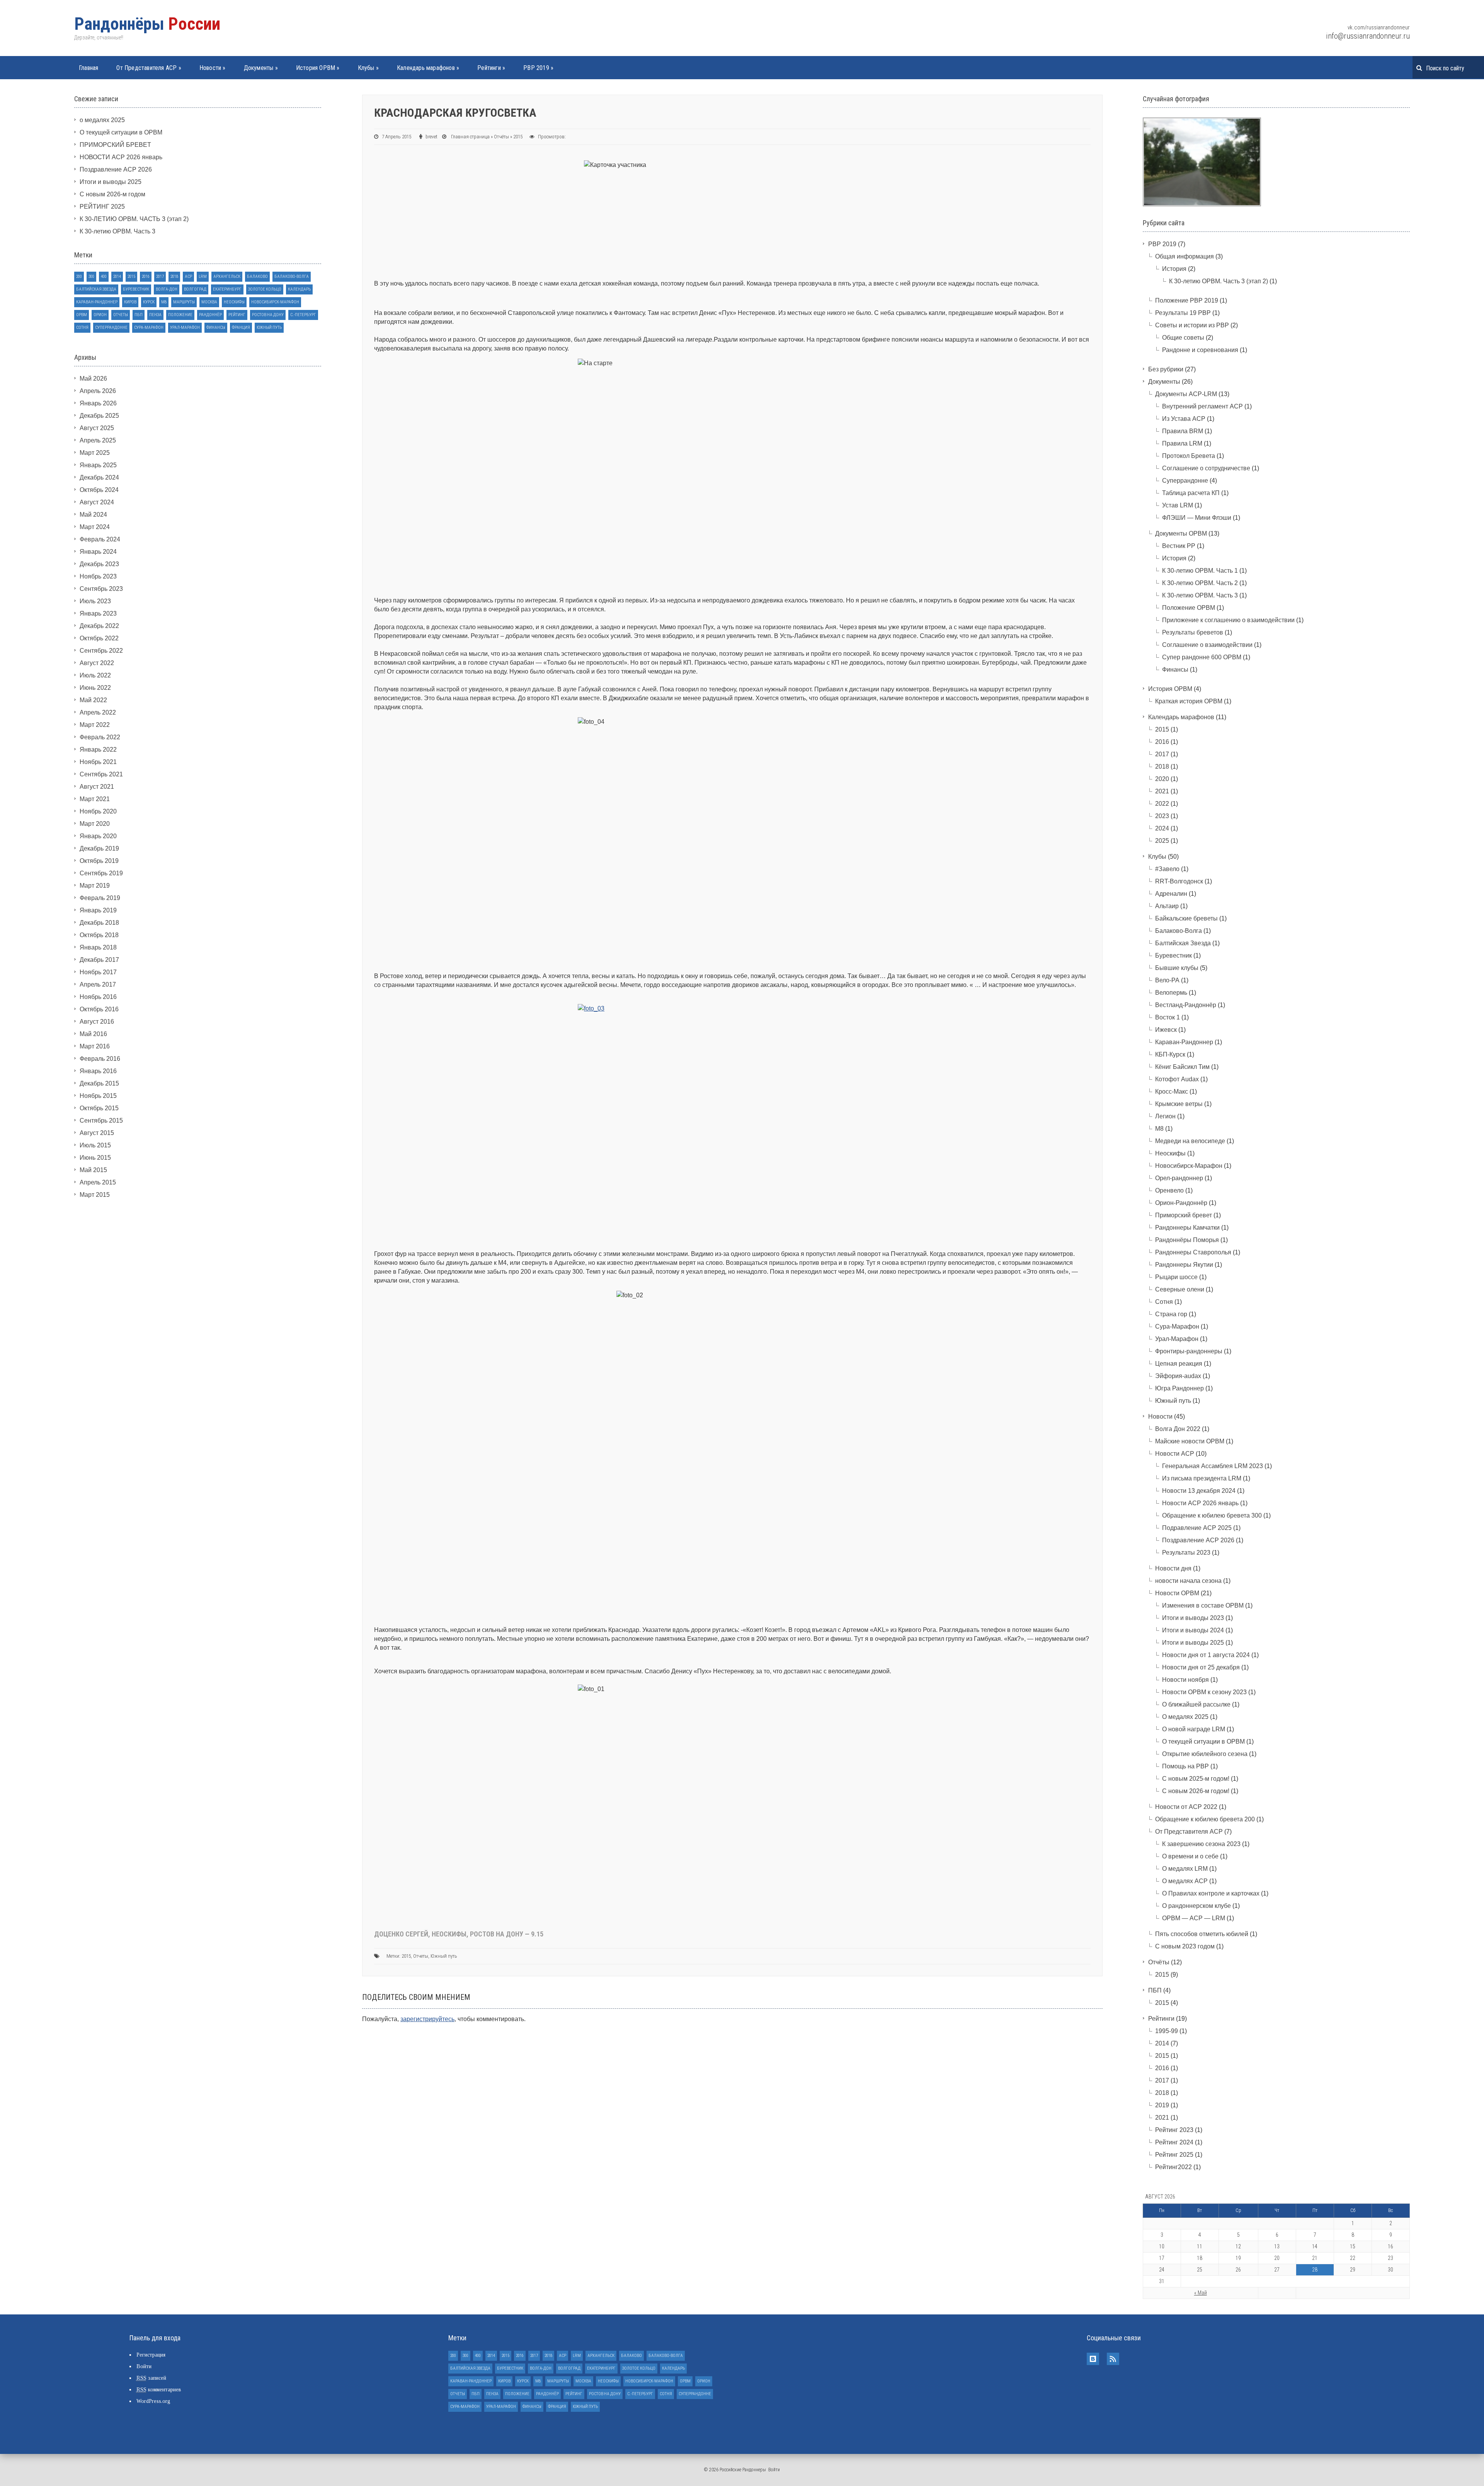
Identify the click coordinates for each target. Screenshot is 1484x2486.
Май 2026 (93, 379)
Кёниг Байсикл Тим (1182, 1067)
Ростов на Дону (268, 315)
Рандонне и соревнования (1200, 350)
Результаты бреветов (1193, 632)
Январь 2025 (98, 465)
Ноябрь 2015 (98, 1096)
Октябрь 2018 (99, 935)
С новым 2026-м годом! (1196, 1791)
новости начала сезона (1188, 1581)
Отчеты (421, 1956)
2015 (518, 137)
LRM (203, 277)
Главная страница (470, 137)
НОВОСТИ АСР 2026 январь (121, 157)
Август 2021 (97, 787)
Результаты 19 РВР (1183, 313)
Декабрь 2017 (99, 960)
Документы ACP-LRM (1186, 394)
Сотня (82, 328)
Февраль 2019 (100, 898)
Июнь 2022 (95, 688)
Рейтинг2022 (1173, 2167)
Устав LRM (1178, 505)
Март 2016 (95, 1046)
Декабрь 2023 (99, 564)
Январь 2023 (98, 613)
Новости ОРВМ (1177, 1593)
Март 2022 (95, 725)
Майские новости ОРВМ (1190, 1441)
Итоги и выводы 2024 (1193, 1630)
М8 (164, 302)
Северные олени (1180, 1289)
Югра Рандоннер (1179, 1388)
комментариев (159, 2390)
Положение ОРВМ (1189, 608)
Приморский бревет (1184, 1215)
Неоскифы (234, 302)
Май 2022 (93, 700)
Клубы (368, 68)
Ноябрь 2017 (98, 972)
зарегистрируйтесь (427, 2019)
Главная (88, 68)
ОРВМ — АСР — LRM (1194, 1918)
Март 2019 (95, 886)
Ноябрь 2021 (98, 762)
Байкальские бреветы (1186, 918)
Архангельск (227, 277)
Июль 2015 (95, 1145)
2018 (174, 277)
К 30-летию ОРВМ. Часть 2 (1200, 583)
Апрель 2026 (98, 391)
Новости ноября (1185, 1680)
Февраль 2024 (100, 539)
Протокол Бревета (1189, 456)
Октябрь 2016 (99, 1009)
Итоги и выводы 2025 (111, 182)
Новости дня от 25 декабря (1201, 1667)
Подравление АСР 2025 (1197, 1528)
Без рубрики (1166, 369)
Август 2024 (97, 502)
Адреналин (1171, 894)
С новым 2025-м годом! (1196, 1779)
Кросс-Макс (1172, 1092)
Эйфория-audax (1178, 1376)
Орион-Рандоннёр (1181, 1203)
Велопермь (1171, 993)
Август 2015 (97, 1133)
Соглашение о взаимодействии (1207, 645)
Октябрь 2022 (99, 638)
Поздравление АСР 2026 (116, 169)
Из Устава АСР (1184, 419)
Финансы (216, 328)
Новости (213, 68)
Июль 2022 (95, 675)
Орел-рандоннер (1179, 1178)
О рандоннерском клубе (1196, 1906)
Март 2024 (95, 527)
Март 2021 (95, 799)
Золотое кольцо (265, 289)
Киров (130, 302)
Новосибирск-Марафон (275, 302)
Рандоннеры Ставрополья (1193, 1252)
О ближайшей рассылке (1196, 1704)
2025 (1162, 841)
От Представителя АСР (149, 68)
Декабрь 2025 (99, 416)
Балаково (257, 277)
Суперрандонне (111, 328)
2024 (1162, 828)
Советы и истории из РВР (1192, 325)
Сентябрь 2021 (101, 774)
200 (79, 277)
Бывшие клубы (1177, 968)
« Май (1201, 2293)
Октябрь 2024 (99, 490)
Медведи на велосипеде (1190, 1141)
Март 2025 (95, 453)
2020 (1162, 779)
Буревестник (136, 289)
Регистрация (151, 2355)
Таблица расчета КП (1191, 493)
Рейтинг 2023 (1174, 2130)
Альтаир (1167, 906)
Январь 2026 (98, 403)
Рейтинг (237, 315)
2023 (1162, 816)
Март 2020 (95, 824)
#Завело (1167, 869)
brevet (431, 137)
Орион (100, 315)
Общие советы (1183, 338)
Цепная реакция (1179, 1364)
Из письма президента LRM (1202, 1478)
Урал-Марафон (185, 328)
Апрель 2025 (98, 440)
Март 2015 (95, 1195)
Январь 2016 (98, 1071)
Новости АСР (1175, 1454)
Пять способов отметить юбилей (1202, 1934)
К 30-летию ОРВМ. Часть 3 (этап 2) (1219, 281)
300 (91, 277)
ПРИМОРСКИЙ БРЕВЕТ (115, 145)
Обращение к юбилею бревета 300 (1212, 1515)
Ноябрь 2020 (98, 811)
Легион (1165, 1116)
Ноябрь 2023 (98, 576)
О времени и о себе (1190, 1856)
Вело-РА (1167, 980)
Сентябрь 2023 (101, 589)
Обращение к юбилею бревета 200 (1205, 1819)
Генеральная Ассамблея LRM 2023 (1213, 1466)
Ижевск (1166, 1030)
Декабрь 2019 (99, 848)
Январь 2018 (98, 947)
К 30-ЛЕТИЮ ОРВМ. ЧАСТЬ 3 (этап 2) (134, 219)
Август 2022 (97, 663)
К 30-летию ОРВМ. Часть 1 (1200, 571)
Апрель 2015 (98, 1182)
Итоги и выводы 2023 (1193, 1618)
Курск (149, 302)
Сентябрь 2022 (101, 651)
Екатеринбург (227, 289)
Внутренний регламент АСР (1202, 406)
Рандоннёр (210, 315)
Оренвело (1169, 1190)
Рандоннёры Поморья (1187, 1240)
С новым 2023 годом (1185, 1946)
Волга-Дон (167, 289)
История (1174, 269)
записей (151, 2378)
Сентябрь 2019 (101, 873)
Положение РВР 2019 (1187, 300)
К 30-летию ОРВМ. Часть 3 (117, 231)
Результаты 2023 (1186, 1553)
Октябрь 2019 (99, 861)
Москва (209, 302)
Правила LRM (1182, 443)
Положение (180, 315)
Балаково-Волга (292, 277)
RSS (1113, 2359)
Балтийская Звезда (96, 289)
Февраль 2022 (100, 737)
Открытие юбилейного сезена (1205, 1754)
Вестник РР (1179, 546)
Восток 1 (1167, 1017)
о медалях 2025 (102, 120)
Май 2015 (93, 1170)
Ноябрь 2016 (98, 997)
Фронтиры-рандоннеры (1189, 1351)
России (147, 24)
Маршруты (184, 302)
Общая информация (1184, 256)
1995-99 (1167, 2031)
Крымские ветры (1179, 1104)
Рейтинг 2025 (1174, 2155)
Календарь (299, 289)
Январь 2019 (98, 910)
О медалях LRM (1185, 1869)
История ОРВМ (318, 68)
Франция (241, 328)
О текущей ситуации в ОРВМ (121, 132)
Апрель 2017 (98, 984)
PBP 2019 (538, 68)
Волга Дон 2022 (1178, 1429)
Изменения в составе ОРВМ (1203, 1605)
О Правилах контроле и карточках (1211, 1893)
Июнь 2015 (95, 1158)
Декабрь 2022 (99, 626)
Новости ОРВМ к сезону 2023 (1204, 1692)
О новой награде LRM (1194, 1729)
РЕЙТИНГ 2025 (102, 207)
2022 (1162, 804)
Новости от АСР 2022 (1186, 1807)
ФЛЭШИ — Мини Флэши (1197, 518)
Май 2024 (93, 515)
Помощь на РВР (1185, 1766)
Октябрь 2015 (99, 1108)
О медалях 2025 (1185, 1717)
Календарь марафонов (428, 68)
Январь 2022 (98, 750)
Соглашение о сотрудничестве (1206, 468)
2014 (117, 277)
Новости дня (1173, 1568)
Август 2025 (97, 428)
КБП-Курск (1170, 1054)
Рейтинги (491, 68)
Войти (144, 2366)
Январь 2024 (98, 552)
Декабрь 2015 (99, 1083)
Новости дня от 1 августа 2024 (1206, 1655)
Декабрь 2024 (99, 477)
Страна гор (1171, 1314)
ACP (188, 277)
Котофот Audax (1177, 1079)
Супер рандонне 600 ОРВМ (1202, 657)
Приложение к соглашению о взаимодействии (1228, 620)
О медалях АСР (1185, 1881)
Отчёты (501, 137)
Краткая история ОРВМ (1189, 701)
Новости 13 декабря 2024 (1199, 1491)
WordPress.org (153, 2401)
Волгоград (195, 289)
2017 (160, 277)
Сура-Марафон (149, 328)
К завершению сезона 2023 (1201, 1844)
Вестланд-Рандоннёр (1186, 1005)
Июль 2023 (95, 601)
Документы (261, 68)
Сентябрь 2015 (101, 1120)
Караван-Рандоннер (97, 302)
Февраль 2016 (100, 1059)
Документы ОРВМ (1181, 533)
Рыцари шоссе (1176, 1277)
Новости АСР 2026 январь (1200, 1503)
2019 (1162, 2105)
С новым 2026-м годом (112, 194)
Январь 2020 (98, 836)
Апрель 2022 (98, 712)
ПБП (139, 315)
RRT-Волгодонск (1179, 881)
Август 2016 (97, 1022)
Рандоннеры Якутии (1184, 1265)
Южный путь (444, 1956)
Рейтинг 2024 (1174, 2142)
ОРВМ (82, 315)
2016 (146, 277)
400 (104, 277)
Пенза (155, 315)
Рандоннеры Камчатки (1187, 1228)
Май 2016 (93, 1034)
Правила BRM (1183, 431)
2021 (1162, 791)
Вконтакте (1093, 2359)
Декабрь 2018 (99, 923)
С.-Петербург (303, 315)
